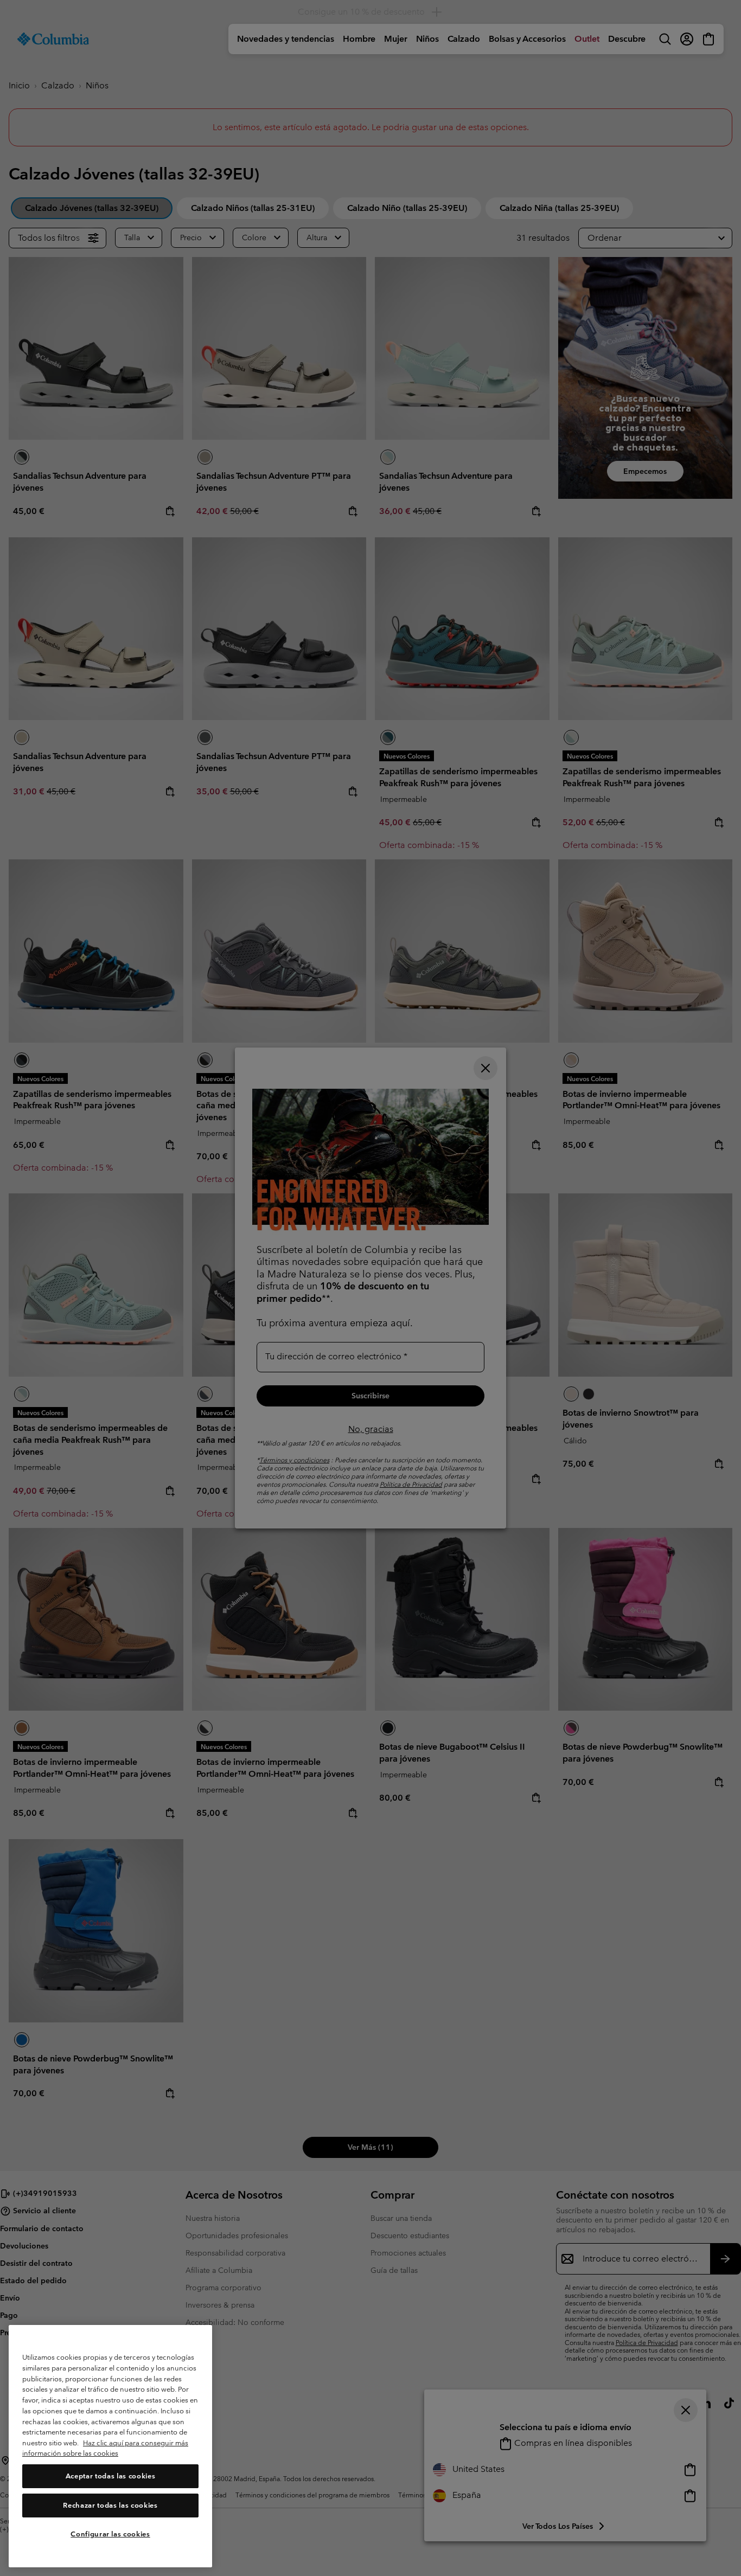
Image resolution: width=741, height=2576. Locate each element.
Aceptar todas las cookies (110, 2476)
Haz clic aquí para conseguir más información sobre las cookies (105, 2448)
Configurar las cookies (110, 2534)
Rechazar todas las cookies (110, 2505)
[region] (110, 2446)
